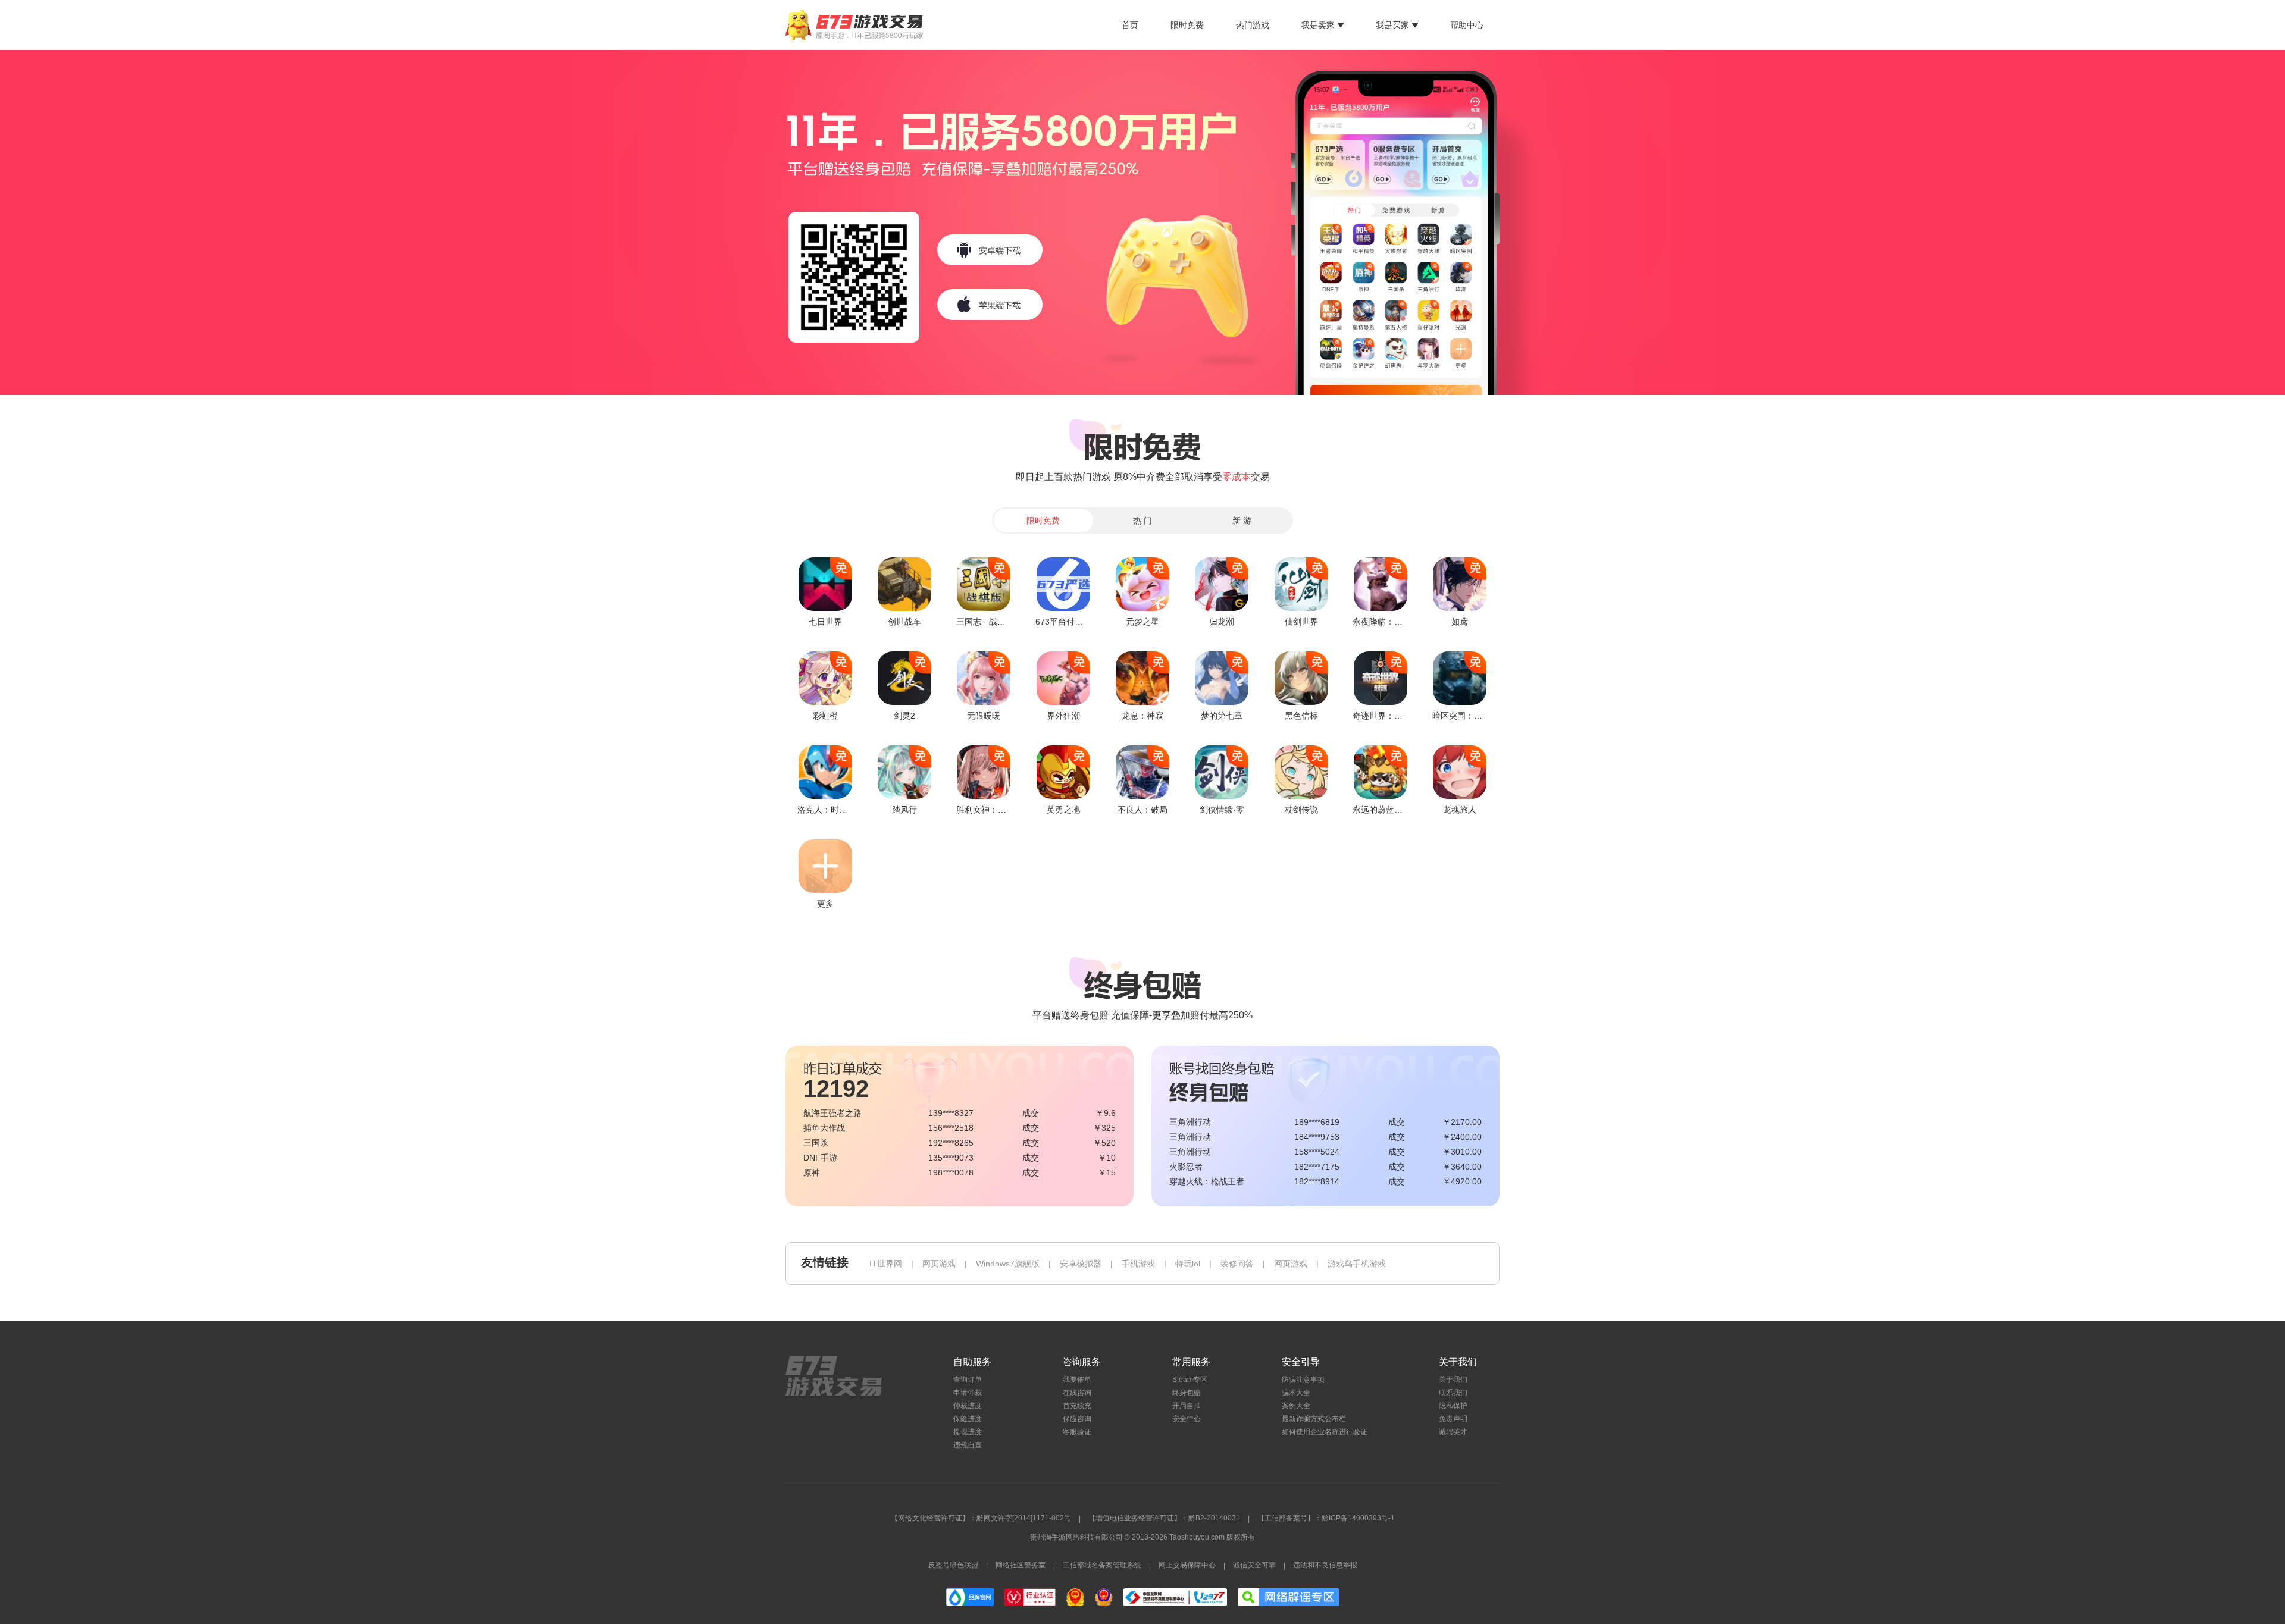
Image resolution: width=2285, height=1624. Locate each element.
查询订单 (968, 1380)
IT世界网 (886, 1264)
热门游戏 (1253, 25)
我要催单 (1077, 1380)
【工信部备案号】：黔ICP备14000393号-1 (1326, 1518)
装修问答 (1237, 1264)
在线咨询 (1077, 1393)
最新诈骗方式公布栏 (1314, 1419)
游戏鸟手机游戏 (1357, 1264)
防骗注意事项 (1303, 1380)
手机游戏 (1138, 1264)
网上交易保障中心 (1187, 1565)
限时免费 (1187, 25)
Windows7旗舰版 (1008, 1264)
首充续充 (1077, 1406)
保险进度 (968, 1419)
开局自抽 (1187, 1406)
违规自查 (968, 1445)
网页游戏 (939, 1264)
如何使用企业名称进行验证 (1325, 1432)
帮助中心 (1467, 25)
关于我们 (1453, 1380)
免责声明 (1453, 1419)
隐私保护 (1453, 1406)
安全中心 (1187, 1419)
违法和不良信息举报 (1325, 1565)
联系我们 (1453, 1393)
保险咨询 (1077, 1419)
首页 (1130, 25)
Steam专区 (1190, 1380)
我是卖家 (1318, 25)
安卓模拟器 (1081, 1264)
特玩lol (1188, 1264)
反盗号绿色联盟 (953, 1565)
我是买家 (1392, 25)
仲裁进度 (968, 1406)
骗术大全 (1296, 1393)
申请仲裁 (968, 1393)
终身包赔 (1187, 1393)
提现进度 (968, 1432)
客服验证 (1077, 1432)
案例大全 (1296, 1406)
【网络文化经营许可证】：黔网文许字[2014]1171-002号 (981, 1518)
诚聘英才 (1453, 1432)
